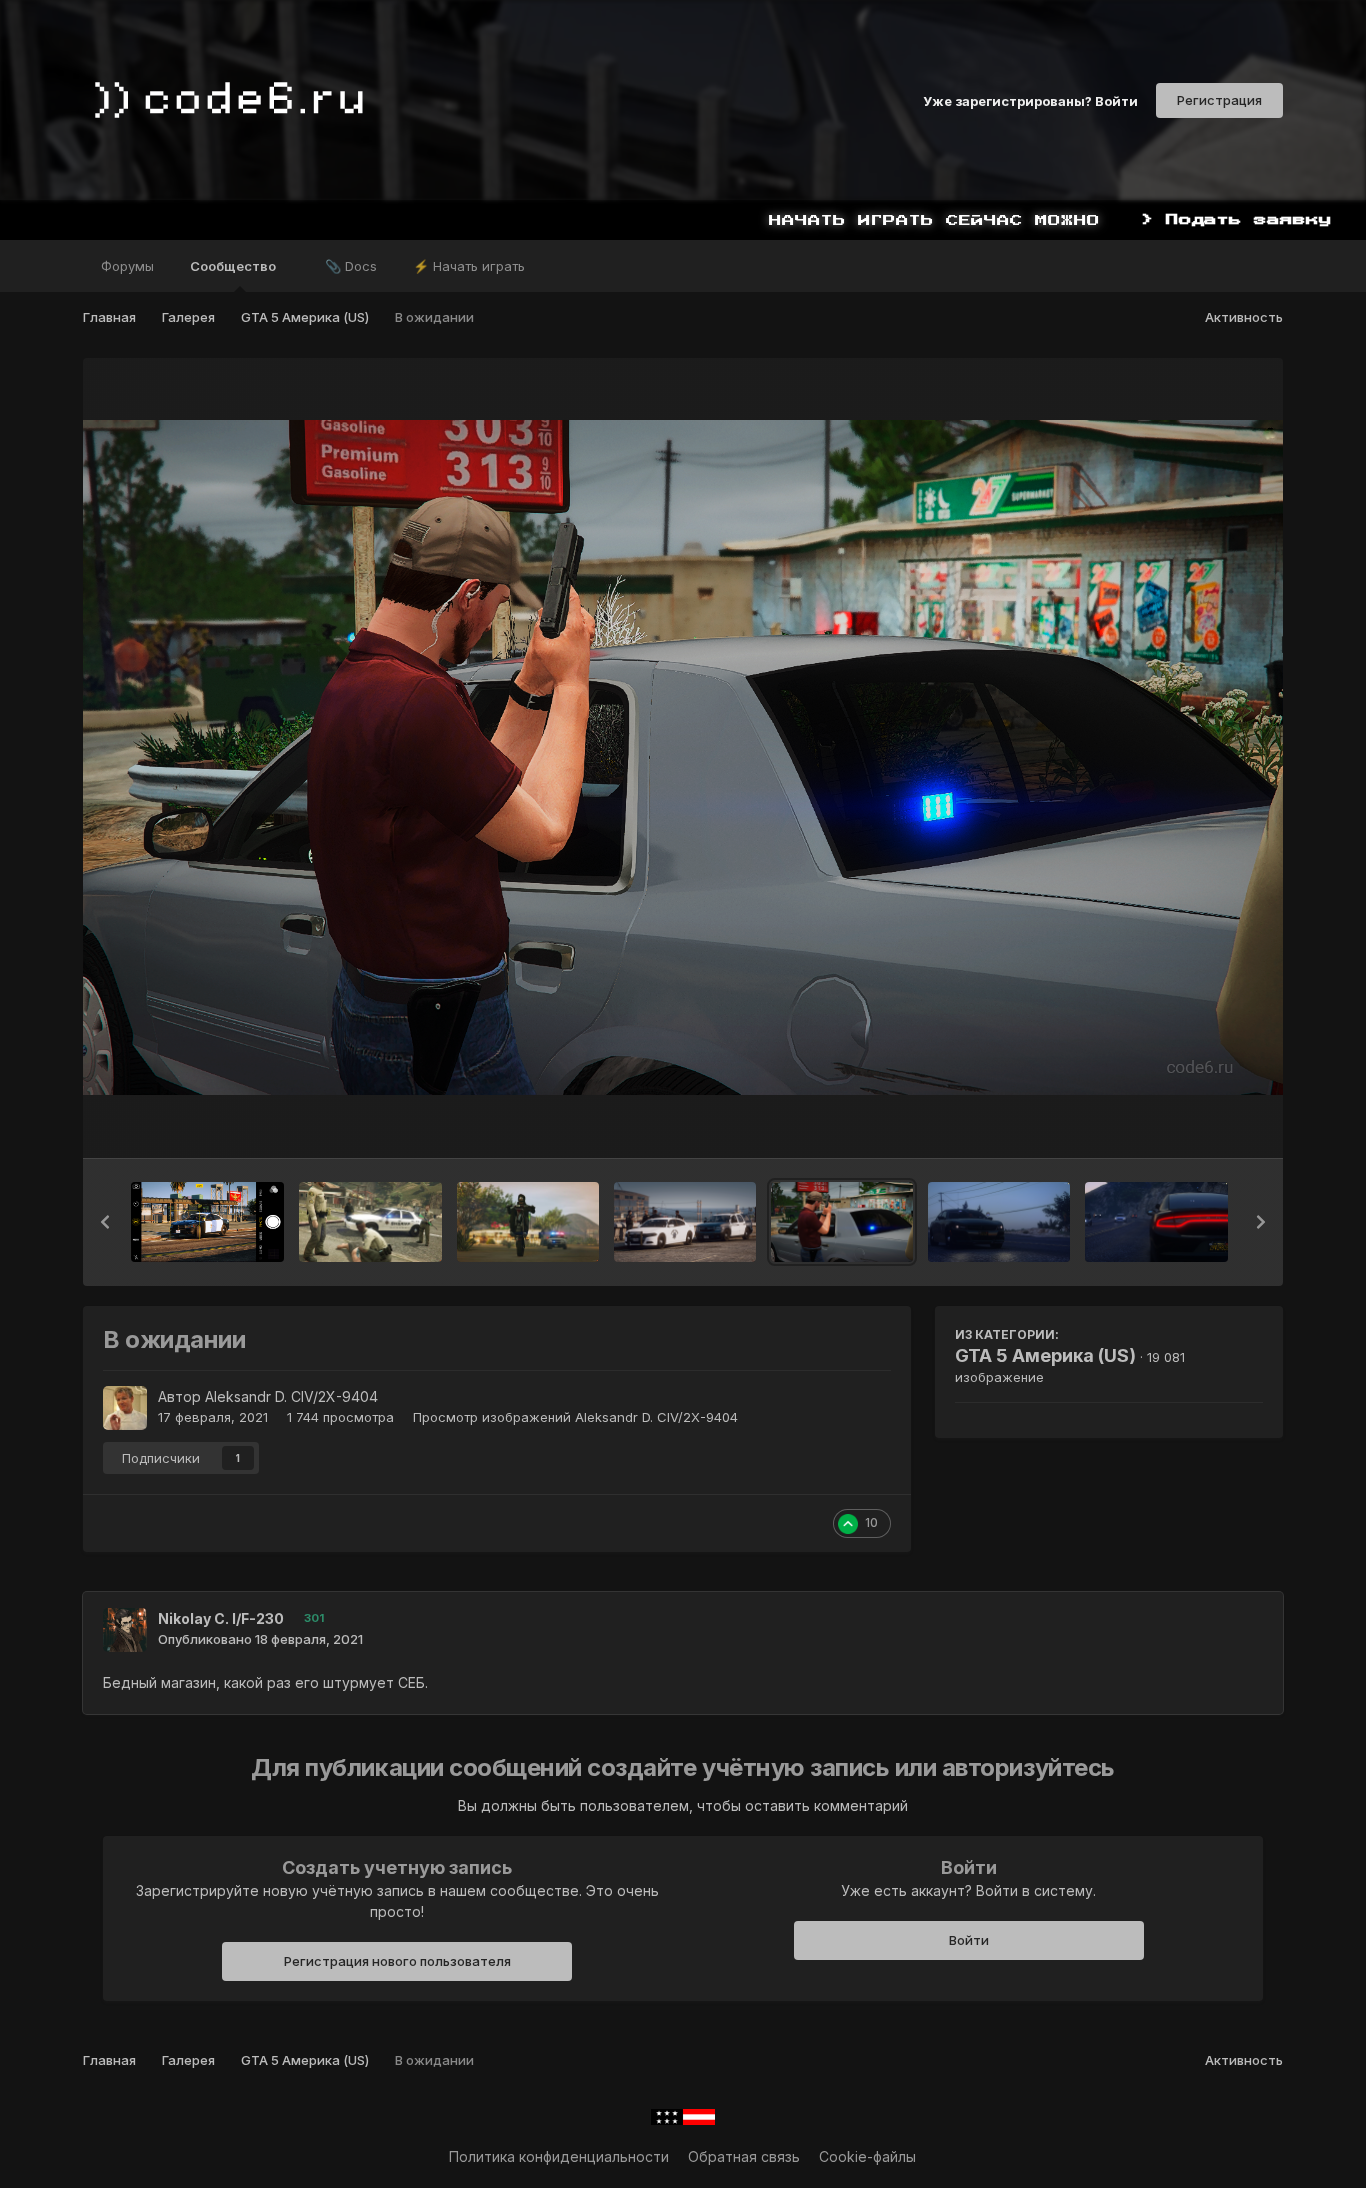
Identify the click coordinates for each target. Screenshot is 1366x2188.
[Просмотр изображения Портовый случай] (685, 1222)
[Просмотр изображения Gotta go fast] (528, 1222)
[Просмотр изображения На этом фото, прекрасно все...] (1156, 1222)
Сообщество (234, 266)
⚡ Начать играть (469, 266)
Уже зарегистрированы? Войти (1030, 100)
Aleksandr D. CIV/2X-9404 (291, 1396)
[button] (105, 1222)
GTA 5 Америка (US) (1045, 1355)
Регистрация (1219, 100)
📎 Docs (351, 266)
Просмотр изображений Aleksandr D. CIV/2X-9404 (575, 1417)
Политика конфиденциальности (559, 2156)
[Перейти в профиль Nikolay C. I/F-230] (125, 1630)
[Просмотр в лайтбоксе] (682, 757)
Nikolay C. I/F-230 (221, 1618)
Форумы (127, 266)
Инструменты (1192, 1122)
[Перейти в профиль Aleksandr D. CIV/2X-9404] (125, 1408)
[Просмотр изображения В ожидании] (842, 1222)
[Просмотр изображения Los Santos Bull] (207, 1222)
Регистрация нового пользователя (397, 1961)
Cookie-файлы (867, 2156)
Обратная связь (744, 2156)
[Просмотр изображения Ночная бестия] (999, 1222)
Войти (969, 1940)
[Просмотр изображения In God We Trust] (370, 1222)
